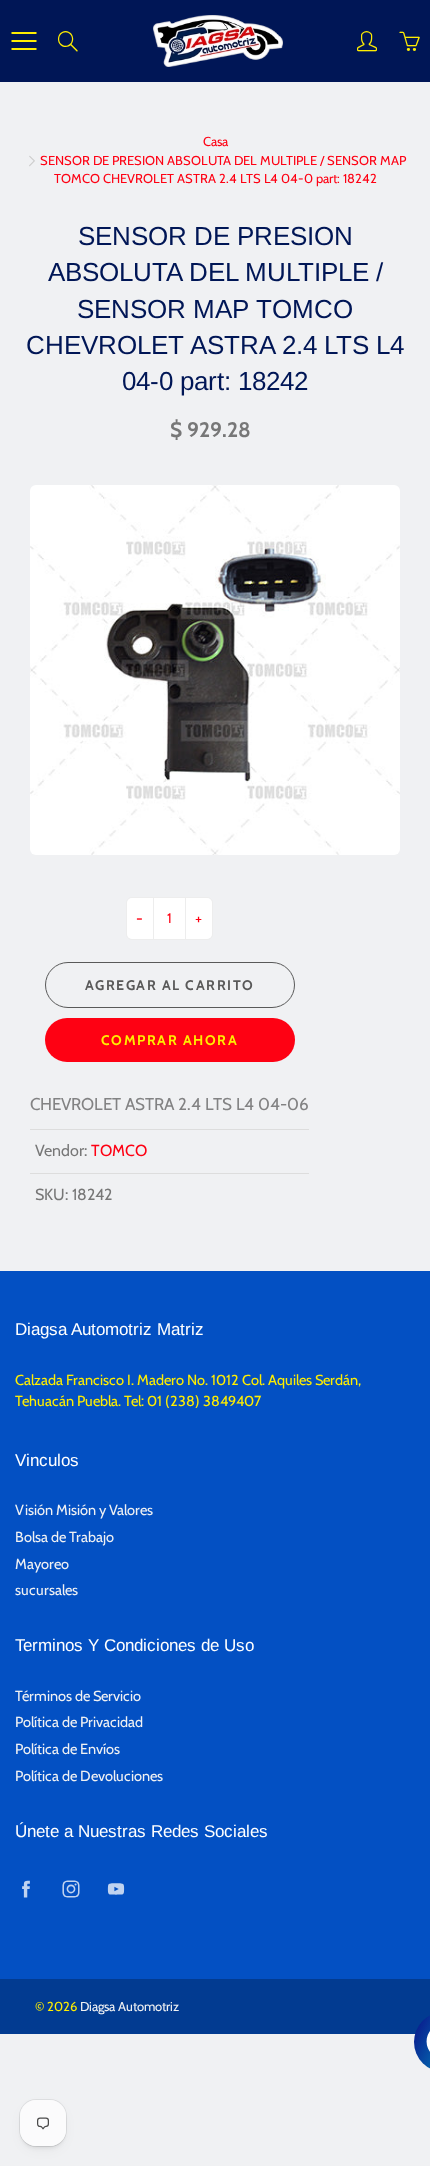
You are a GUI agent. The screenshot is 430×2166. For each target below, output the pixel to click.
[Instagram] (70, 1888)
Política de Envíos (67, 1749)
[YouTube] (115, 1888)
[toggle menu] (23, 41)
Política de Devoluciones (89, 1776)
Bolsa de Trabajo (64, 1537)
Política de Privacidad (79, 1722)
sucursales (46, 1590)
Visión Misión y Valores (84, 1510)
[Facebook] (25, 1888)
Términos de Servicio (78, 1696)
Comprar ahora (170, 1040)
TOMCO (119, 1150)
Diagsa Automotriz (129, 2006)
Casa (215, 141)
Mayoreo (42, 1564)
